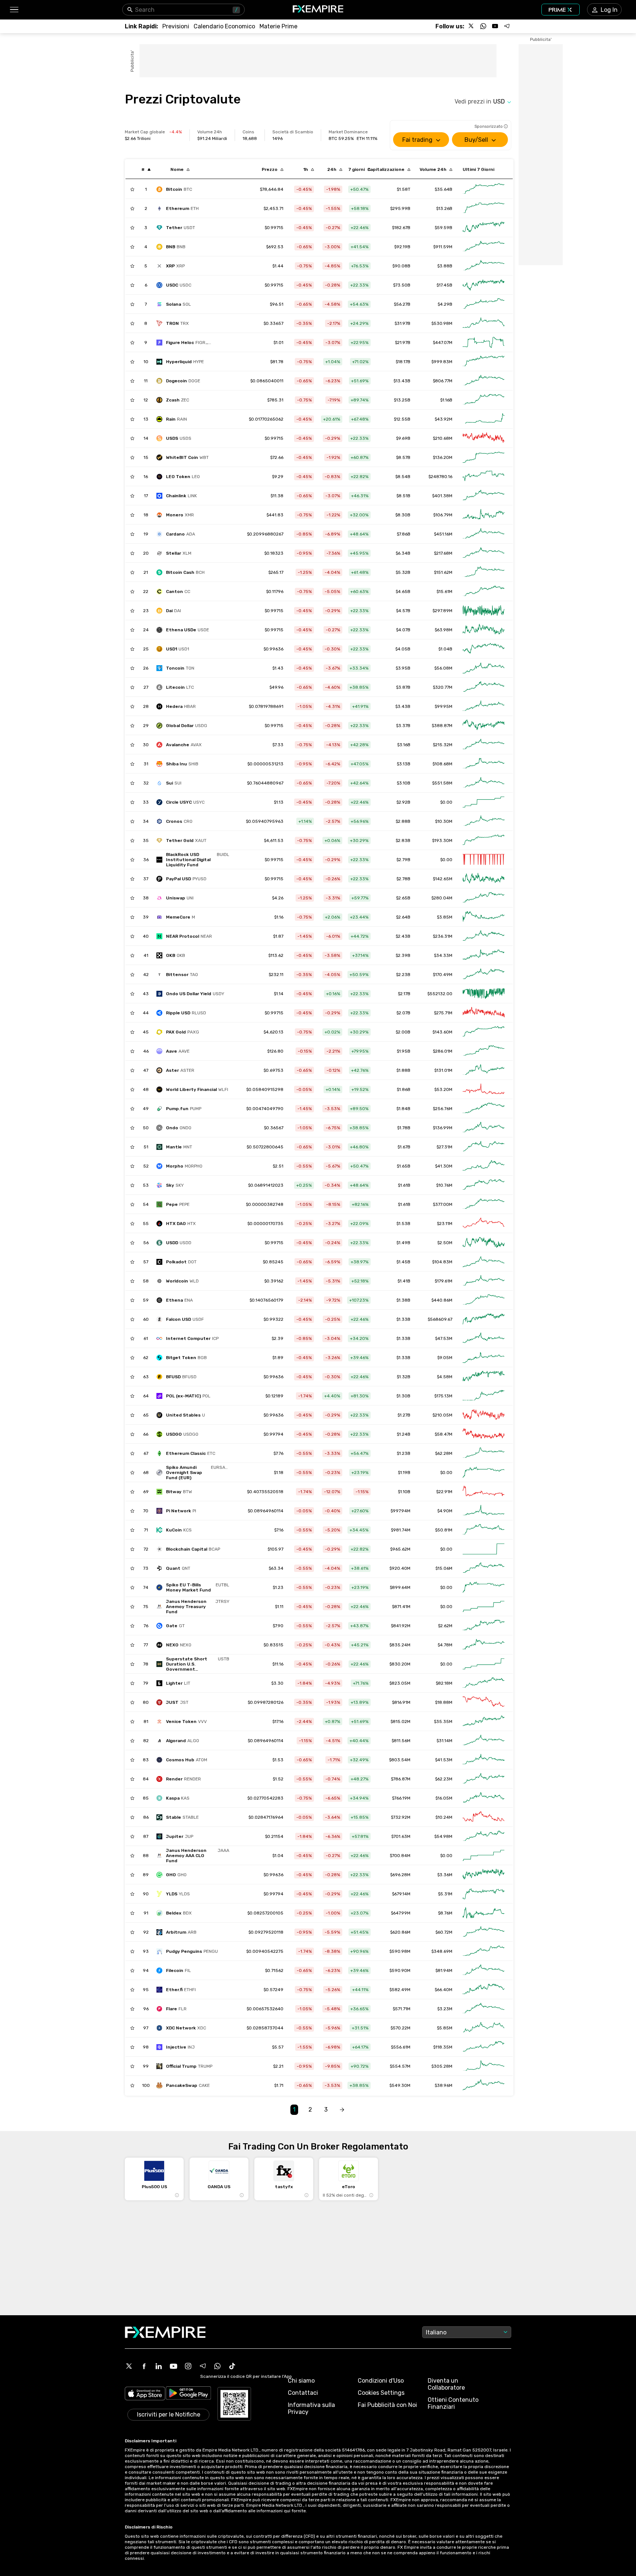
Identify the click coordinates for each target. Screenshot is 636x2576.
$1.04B (445, 649)
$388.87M (442, 726)
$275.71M (443, 1013)
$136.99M (443, 1128)
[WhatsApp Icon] (218, 2366)
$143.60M (442, 1032)
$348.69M (442, 1951)
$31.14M (444, 1741)
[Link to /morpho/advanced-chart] (484, 1166)
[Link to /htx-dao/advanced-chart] (484, 1224)
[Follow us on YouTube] (495, 26)
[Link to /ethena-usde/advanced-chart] (484, 630)
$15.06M (444, 1568)
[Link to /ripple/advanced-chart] (484, 266)
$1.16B (446, 400)
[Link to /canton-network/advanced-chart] (484, 592)
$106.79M (443, 515)
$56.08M (443, 668)
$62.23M (444, 1779)
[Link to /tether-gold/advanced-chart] (484, 840)
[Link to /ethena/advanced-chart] (484, 1300)
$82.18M (444, 1683)
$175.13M (443, 1396)
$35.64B (444, 189)
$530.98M (442, 323)
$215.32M (443, 745)
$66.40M (444, 1990)
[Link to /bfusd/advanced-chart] (484, 1377)
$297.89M (442, 611)
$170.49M (443, 975)
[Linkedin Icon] (159, 2366)
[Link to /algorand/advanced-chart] (484, 1741)
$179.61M (444, 1281)
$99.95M (444, 706)
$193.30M (442, 840)
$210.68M (443, 438)
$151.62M (443, 572)
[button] (14, 10)
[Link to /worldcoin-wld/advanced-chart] (484, 1281)
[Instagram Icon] (188, 2366)
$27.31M (444, 1147)
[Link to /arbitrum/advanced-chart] (484, 1932)
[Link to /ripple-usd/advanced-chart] (484, 1013)
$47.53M (444, 1338)
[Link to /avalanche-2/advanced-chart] (484, 745)
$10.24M (444, 1817)
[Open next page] (342, 2110)
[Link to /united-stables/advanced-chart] (484, 1415)
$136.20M (443, 457)
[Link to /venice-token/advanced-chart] (484, 1722)
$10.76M (444, 1185)
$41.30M (444, 1166)
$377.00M (443, 1204)
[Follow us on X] (471, 26)
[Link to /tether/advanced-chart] (484, 228)
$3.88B (445, 266)
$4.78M (445, 1645)
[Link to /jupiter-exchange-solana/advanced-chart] (484, 1836)
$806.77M (443, 381)
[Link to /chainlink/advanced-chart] (484, 496)
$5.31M (445, 1894)
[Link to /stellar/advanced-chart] (484, 553)
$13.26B (444, 208)
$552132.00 (440, 994)
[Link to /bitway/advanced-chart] (484, 1492)
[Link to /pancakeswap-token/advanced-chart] (484, 2085)
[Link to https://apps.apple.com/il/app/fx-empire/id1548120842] (145, 2394)
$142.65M (443, 879)
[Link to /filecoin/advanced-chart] (484, 1970)
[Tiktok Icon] (232, 2366)
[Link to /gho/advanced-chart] (484, 1875)
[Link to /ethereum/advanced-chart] (484, 208)
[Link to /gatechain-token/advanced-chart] (484, 1626)
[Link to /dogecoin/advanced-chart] (484, 381)
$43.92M (444, 419)
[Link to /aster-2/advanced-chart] (484, 1070)
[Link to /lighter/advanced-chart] (484, 1683)
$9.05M (445, 1358)
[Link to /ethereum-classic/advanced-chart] (484, 1453)
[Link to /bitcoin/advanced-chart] (484, 189)
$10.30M (444, 821)
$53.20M (443, 1089)
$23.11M (445, 1224)
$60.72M (444, 1932)
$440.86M (442, 1300)
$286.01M (443, 1051)
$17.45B (444, 285)
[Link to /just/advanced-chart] (484, 1702)
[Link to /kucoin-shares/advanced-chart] (484, 1530)
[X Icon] (129, 2366)
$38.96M (444, 2085)
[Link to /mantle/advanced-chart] (484, 1147)
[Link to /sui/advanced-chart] (484, 783)
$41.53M (444, 1760)
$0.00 (446, 802)
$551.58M (442, 783)
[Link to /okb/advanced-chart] (484, 955)
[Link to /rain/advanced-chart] (484, 419)
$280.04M (442, 898)
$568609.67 (440, 1319)
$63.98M (444, 630)
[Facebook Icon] (144, 2366)
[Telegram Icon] (203, 2366)
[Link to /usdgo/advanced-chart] (484, 1434)
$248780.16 (440, 477)
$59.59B (444, 228)
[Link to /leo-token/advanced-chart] (484, 477)
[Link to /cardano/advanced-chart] (484, 534)
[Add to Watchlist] (132, 189)
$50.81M (444, 1530)
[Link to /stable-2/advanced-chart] (484, 1817)
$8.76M (445, 1913)
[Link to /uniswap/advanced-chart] (484, 898)
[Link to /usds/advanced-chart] (484, 438)
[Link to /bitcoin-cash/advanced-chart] (484, 572)
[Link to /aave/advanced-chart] (484, 1051)
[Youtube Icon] (173, 2366)
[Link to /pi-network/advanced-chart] (484, 1511)
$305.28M (442, 2066)
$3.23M (445, 2009)
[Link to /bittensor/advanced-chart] (484, 975)
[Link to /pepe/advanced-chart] (484, 1204)
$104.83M (442, 1262)
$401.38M (442, 496)
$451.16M (443, 534)
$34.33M (443, 955)
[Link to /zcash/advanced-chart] (484, 400)
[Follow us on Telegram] (507, 26)
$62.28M (444, 1453)
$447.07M (443, 343)
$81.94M (444, 1970)
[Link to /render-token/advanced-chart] (484, 1779)
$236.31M (443, 936)
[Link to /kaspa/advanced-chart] (484, 1798)
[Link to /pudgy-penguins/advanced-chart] (484, 1951)
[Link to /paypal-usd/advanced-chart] (484, 879)
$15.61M (444, 592)
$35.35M (443, 1722)
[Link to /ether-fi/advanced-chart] (484, 1990)
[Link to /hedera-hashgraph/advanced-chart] (484, 706)
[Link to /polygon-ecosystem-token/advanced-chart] (484, 1396)
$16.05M (444, 1798)
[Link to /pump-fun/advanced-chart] (484, 1109)
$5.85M (445, 2028)
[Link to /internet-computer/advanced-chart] (484, 1338)
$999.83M (442, 362)
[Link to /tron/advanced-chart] (484, 323)
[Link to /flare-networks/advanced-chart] (484, 2009)
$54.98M (443, 1836)
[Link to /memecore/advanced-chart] (484, 917)
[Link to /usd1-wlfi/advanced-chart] (484, 649)
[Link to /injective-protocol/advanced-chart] (484, 2047)
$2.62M (445, 1626)
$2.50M (445, 1243)
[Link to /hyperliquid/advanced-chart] (484, 362)
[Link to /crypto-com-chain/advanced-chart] (484, 821)
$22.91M (444, 1492)
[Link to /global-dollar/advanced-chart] (484, 726)
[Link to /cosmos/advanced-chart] (484, 1760)
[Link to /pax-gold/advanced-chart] (484, 1032)
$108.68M (442, 764)
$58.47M (444, 1434)
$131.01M (443, 1070)
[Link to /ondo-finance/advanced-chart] (484, 1128)
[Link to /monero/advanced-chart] (484, 515)
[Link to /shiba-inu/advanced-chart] (484, 764)
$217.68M (443, 553)
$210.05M (442, 1415)
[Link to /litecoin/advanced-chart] (484, 687)
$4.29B (445, 304)
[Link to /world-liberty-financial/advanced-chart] (484, 1089)
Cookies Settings (381, 2393)
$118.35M (443, 2047)
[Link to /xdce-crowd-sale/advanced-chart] (484, 2028)
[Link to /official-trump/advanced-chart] (484, 2066)
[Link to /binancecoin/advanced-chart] (484, 247)
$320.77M (443, 687)
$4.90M (445, 1511)
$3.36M (445, 1875)
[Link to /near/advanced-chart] (484, 936)
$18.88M (444, 1702)
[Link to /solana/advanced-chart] (484, 304)
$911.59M (443, 247)
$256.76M (443, 1109)
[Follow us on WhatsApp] (483, 26)
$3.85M (445, 917)
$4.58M (445, 1377)
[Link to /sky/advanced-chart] (484, 1185)
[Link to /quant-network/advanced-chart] (484, 1568)
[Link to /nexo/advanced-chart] (484, 1645)
